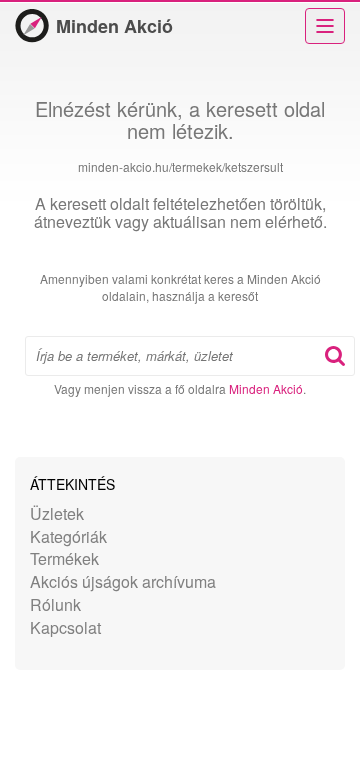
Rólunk (55, 604)
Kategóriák (68, 536)
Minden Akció (114, 26)
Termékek (64, 558)
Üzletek (57, 513)
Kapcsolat (65, 627)
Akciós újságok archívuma (123, 581)
